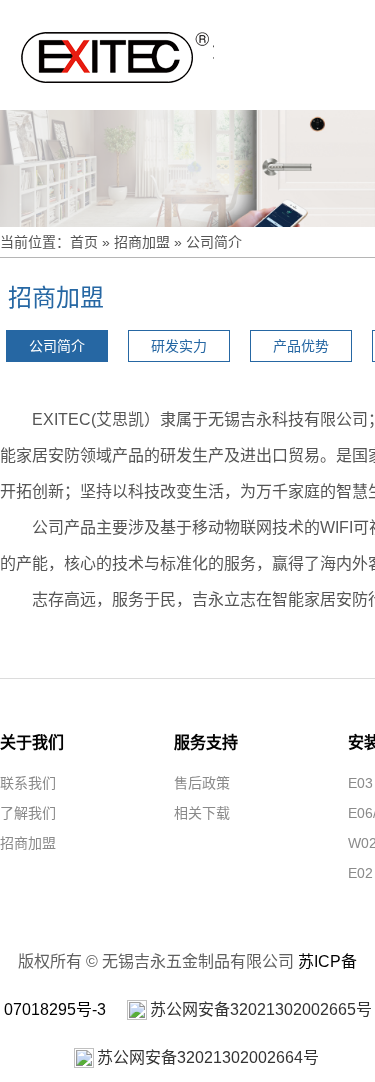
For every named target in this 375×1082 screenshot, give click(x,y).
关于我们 (32, 742)
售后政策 (202, 783)
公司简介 (214, 242)
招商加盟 (142, 242)
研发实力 (179, 346)
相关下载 (202, 813)
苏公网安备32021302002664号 (208, 1057)
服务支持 (206, 742)
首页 (84, 242)
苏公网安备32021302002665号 (261, 1009)
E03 (360, 783)
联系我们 (28, 783)
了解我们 (28, 813)
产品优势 (301, 346)
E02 (360, 873)
